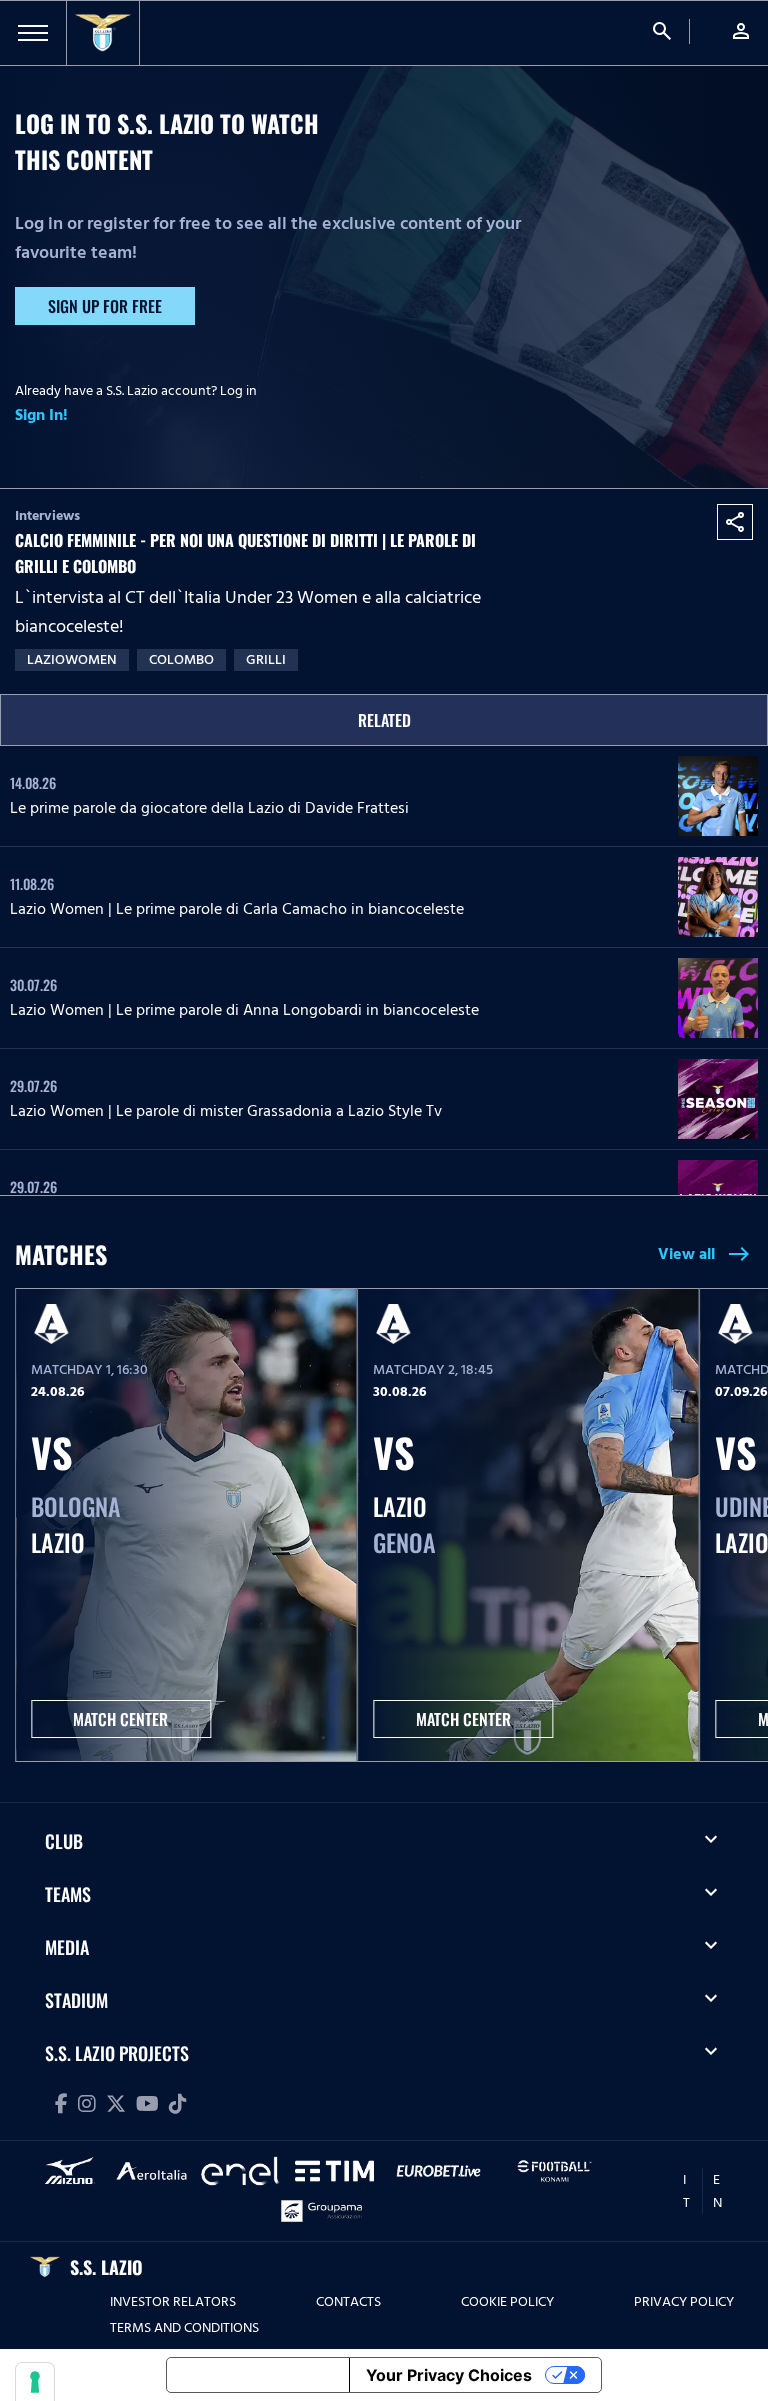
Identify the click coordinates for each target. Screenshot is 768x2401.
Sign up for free (105, 306)
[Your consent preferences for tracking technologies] (35, 2382)
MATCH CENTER (120, 1719)
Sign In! (41, 415)
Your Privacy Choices (449, 2375)
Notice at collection (258, 2375)
